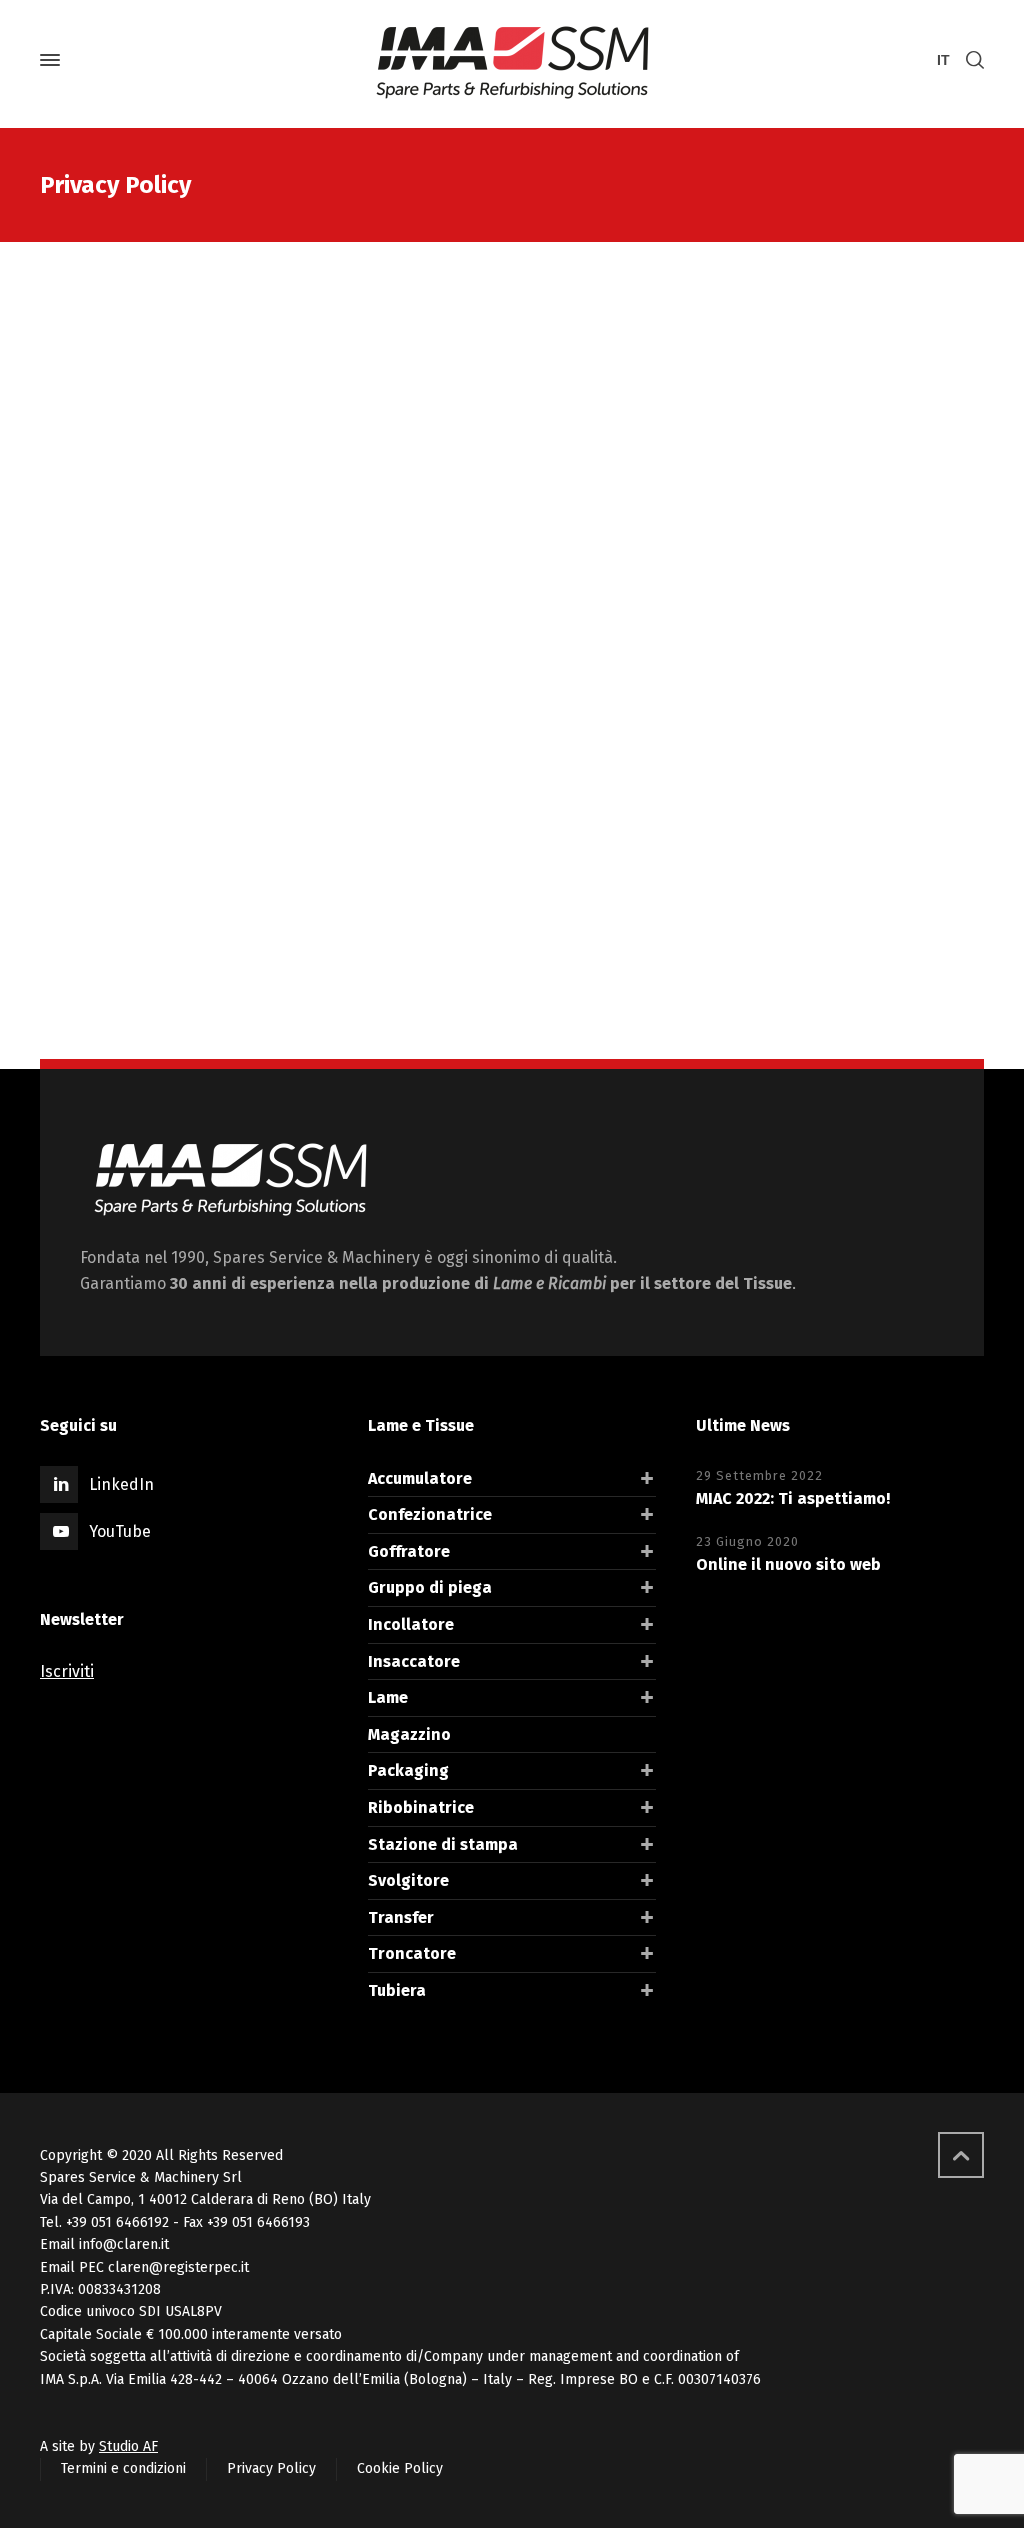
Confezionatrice (430, 1514)
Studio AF (128, 2446)
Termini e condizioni (123, 2468)
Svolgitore (408, 1880)
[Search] (971, 60)
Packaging (408, 1770)
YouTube (120, 1531)
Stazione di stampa (443, 1844)
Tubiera (397, 1990)
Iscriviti (67, 1671)
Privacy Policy (271, 2468)
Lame (388, 1697)
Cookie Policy (400, 2468)
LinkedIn (121, 1484)
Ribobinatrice (421, 1807)
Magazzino (409, 1734)
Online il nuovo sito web (788, 1564)
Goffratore (409, 1551)
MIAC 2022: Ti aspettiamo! (793, 1498)
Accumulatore (420, 1478)
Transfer (401, 1917)
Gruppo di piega (430, 1587)
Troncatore (412, 1953)
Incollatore (411, 1624)
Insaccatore (414, 1661)
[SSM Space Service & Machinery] (512, 60)
